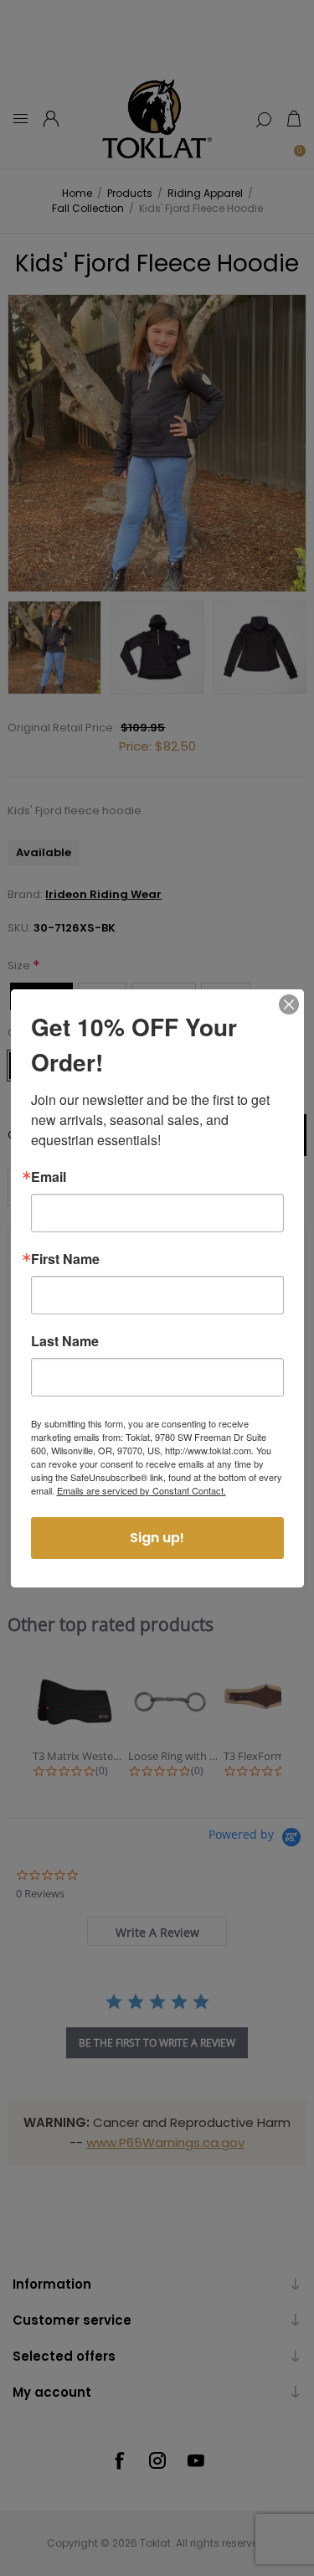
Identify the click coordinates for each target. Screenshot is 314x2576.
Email (49, 1177)
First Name (65, 1259)
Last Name (65, 1341)
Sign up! (157, 1538)
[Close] (289, 1004)
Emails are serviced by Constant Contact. (142, 1490)
